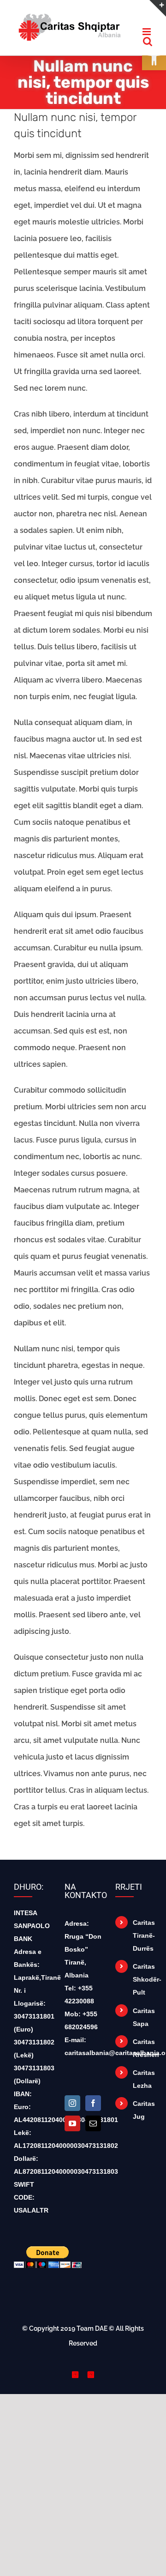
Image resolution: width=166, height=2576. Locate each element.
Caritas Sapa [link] (142, 2024)
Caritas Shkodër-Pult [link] (142, 1986)
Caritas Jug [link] (142, 2116)
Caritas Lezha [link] (142, 2086)
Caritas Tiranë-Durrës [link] (142, 1942)
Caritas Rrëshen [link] (142, 2055)
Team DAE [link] (92, 2335)
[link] (69, 26)
